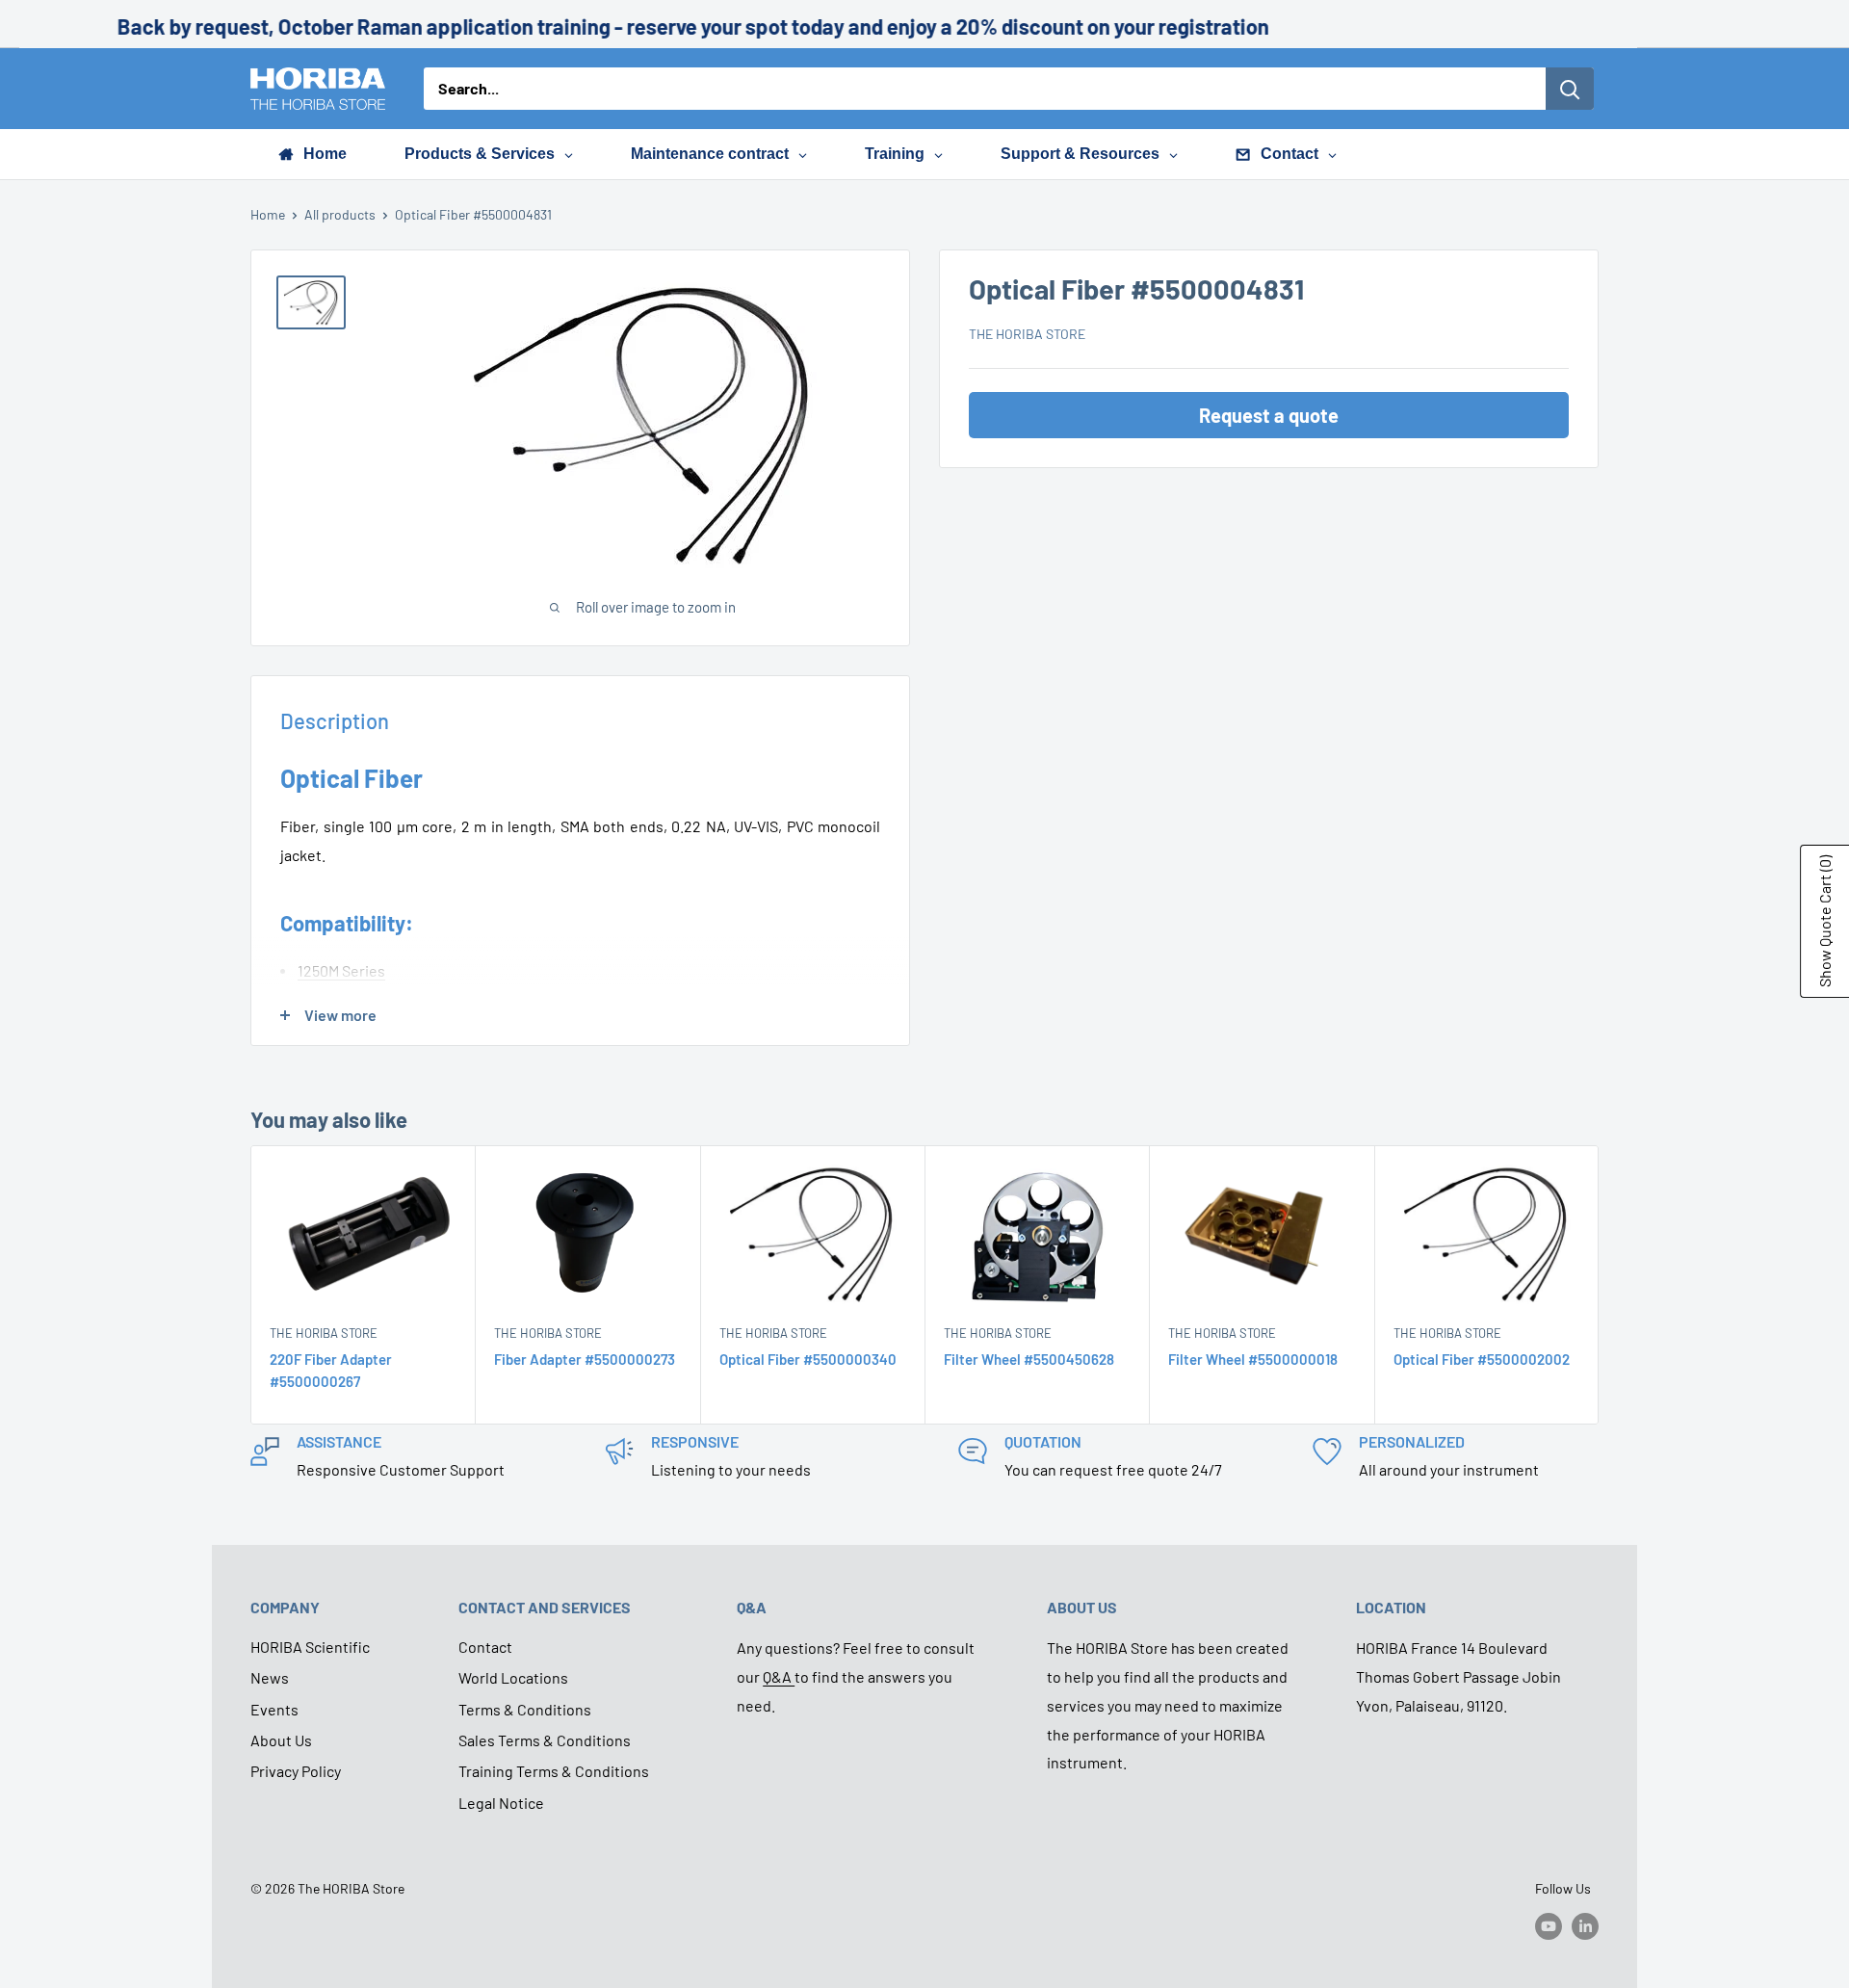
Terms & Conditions (525, 1709)
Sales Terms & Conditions (545, 1740)
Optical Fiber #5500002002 (1482, 1359)
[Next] (1599, 1285)
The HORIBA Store (1027, 335)
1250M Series (341, 970)
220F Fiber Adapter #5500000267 (331, 1370)
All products (340, 214)
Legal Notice (501, 1803)
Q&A (779, 1676)
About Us (281, 1740)
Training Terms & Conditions (554, 1771)
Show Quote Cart (1824, 921)
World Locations (513, 1677)
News (270, 1677)
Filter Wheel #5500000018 (1253, 1359)
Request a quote (1269, 416)
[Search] (1570, 89)
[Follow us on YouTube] (1549, 1926)
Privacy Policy (296, 1771)
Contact (485, 1647)
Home (268, 214)
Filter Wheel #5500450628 (1029, 1359)
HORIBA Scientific (310, 1647)
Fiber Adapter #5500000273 (585, 1359)
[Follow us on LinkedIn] (1585, 1926)
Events (274, 1709)
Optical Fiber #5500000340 (808, 1359)
